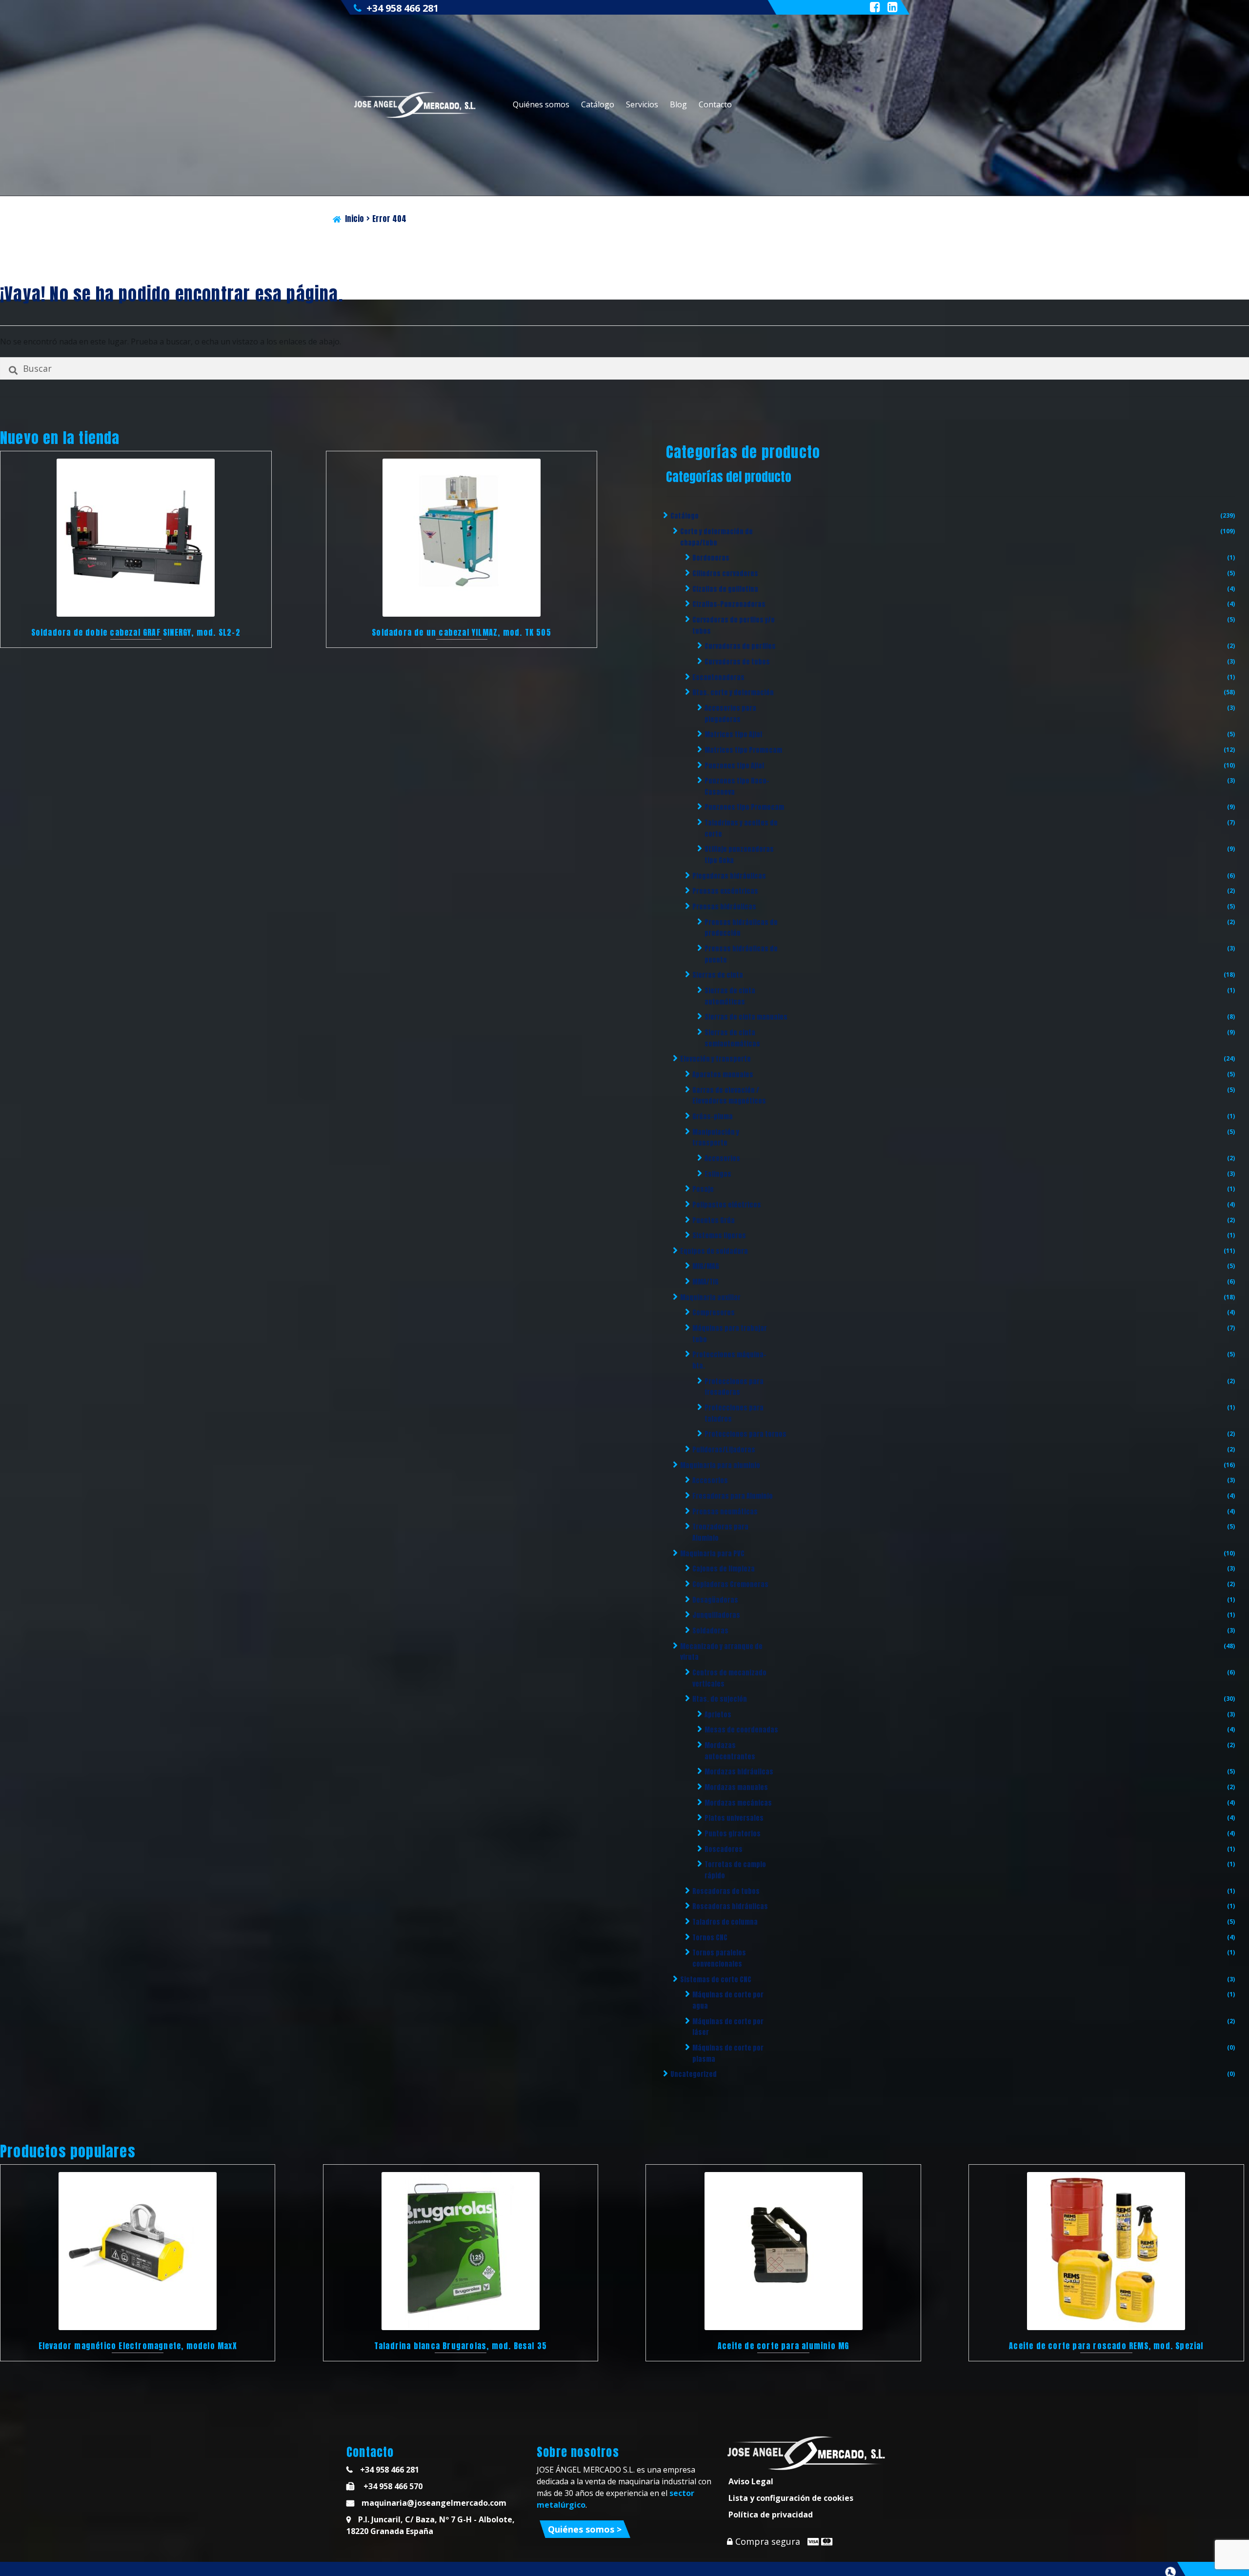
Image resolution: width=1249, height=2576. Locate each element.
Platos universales (734, 1818)
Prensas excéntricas (725, 891)
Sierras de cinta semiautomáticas (732, 1038)
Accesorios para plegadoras (730, 714)
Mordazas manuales (736, 1787)
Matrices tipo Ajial (733, 735)
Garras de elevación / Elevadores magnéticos (729, 1096)
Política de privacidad (771, 2515)
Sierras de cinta (718, 975)
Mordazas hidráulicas (739, 1772)
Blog (678, 104)
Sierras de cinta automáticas (730, 996)
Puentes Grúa (714, 1220)
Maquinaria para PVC (712, 1554)
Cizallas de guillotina (725, 589)
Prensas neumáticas (725, 1512)
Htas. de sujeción (720, 1699)
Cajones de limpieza (724, 1569)
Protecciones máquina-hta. (729, 1360)
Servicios (642, 104)
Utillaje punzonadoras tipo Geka (739, 855)
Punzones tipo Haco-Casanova (737, 786)
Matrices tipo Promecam (743, 750)
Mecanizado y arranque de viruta (721, 1652)
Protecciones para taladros (734, 1413)
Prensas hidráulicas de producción (741, 928)
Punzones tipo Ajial (734, 766)
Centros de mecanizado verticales (729, 1678)
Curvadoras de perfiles (740, 646)
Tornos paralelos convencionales (719, 1958)
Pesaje (703, 1189)
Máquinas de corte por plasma (728, 2053)
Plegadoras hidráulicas (729, 876)
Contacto (715, 104)
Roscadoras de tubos (726, 1891)
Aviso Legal (751, 2481)
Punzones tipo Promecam (744, 807)
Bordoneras (711, 558)
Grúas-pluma (713, 1117)
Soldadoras (710, 1631)
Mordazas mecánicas (738, 1803)
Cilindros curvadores (725, 574)
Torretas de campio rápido (735, 1870)
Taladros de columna (725, 1922)
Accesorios (722, 1158)
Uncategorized (694, 2074)
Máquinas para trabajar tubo (730, 1334)
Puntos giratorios (733, 1834)
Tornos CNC (710, 1938)
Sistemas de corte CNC (716, 1980)
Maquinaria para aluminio (720, 1465)
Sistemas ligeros (719, 1236)
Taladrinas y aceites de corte (741, 828)
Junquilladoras (716, 1615)
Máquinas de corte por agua (728, 2000)
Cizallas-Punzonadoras (729, 604)
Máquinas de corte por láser (728, 2027)
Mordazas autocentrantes (730, 1751)
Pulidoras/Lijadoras (724, 1450)
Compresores (714, 1313)
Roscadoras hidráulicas (730, 1906)
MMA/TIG (705, 1282)
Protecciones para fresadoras (734, 1387)
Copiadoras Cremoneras (730, 1584)
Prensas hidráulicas (724, 907)
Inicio (354, 219)
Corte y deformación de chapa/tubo (716, 537)
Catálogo (598, 104)
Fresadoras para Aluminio (733, 1496)
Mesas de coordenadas (741, 1730)
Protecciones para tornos (745, 1434)
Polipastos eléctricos (727, 1205)
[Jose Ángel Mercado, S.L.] (416, 105)
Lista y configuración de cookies (791, 2498)
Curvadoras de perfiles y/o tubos (734, 625)
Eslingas (718, 1174)
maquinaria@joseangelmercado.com (434, 2503)
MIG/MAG (706, 1266)
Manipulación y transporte (716, 1138)
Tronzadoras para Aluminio (720, 1532)
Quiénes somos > (585, 2529)
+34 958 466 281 (403, 8)
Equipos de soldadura (714, 1251)
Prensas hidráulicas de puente (741, 954)
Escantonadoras (718, 677)
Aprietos (718, 1715)
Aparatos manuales (723, 1075)
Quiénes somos (541, 104)
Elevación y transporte (715, 1059)
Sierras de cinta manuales (746, 1017)
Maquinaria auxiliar (710, 1298)
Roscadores (724, 1849)
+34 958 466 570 (392, 2486)
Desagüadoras (715, 1600)
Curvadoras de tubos (737, 662)
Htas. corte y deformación (733, 693)
